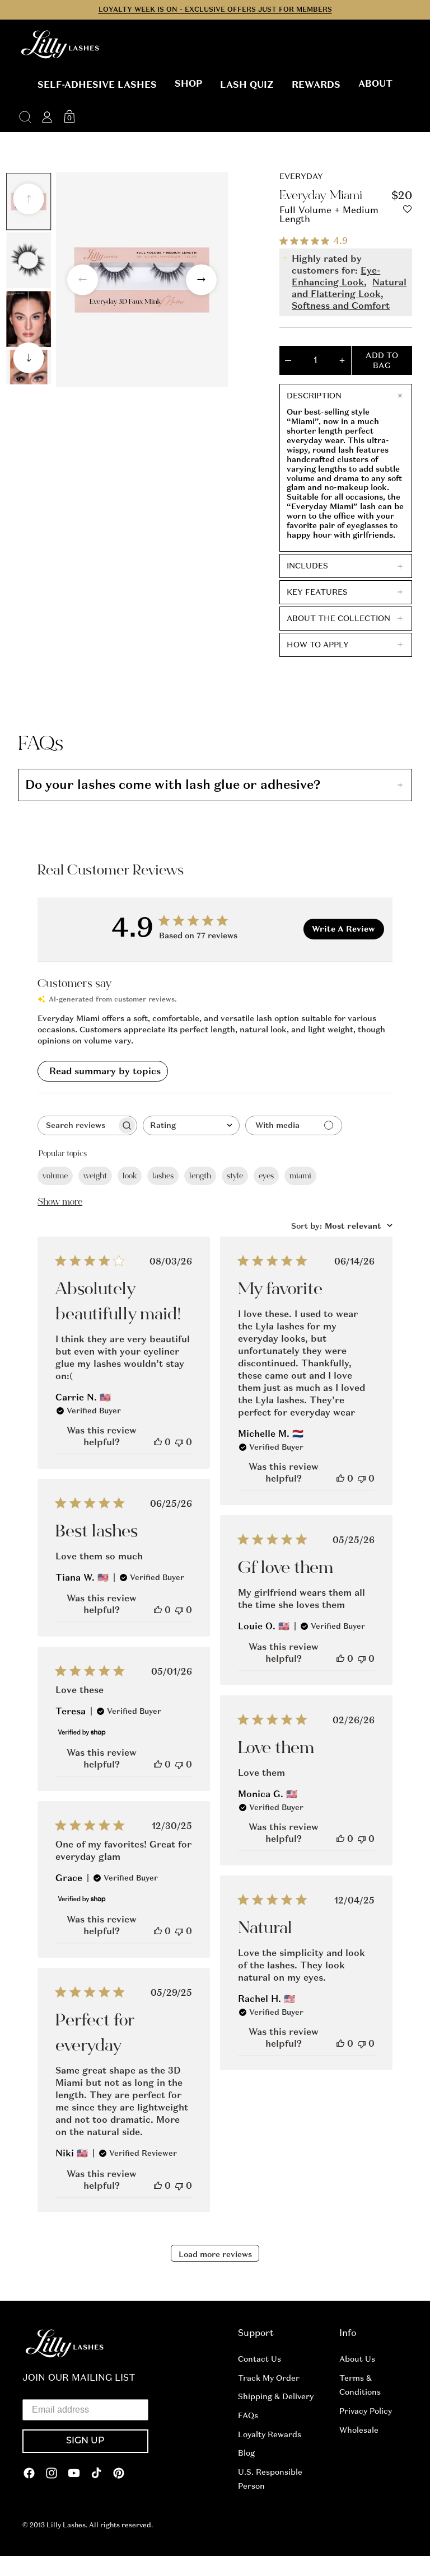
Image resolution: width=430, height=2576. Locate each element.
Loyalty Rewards (270, 2434)
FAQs (248, 2415)
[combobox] (191, 1125)
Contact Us (260, 2359)
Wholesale (359, 2430)
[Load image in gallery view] (29, 260)
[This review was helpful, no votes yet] (158, 1442)
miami (300, 1176)
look (130, 1176)
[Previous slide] (29, 199)
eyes (266, 1176)
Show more (60, 1202)
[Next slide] (29, 358)
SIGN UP (85, 2441)
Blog (246, 2453)
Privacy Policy (366, 2411)
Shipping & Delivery (276, 2396)
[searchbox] (77, 1125)
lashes (163, 1176)
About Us (357, 2359)
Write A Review (343, 929)
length (200, 1176)
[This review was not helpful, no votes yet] (179, 1442)
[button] (97, 85)
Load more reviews (215, 2254)
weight (95, 1176)
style (235, 1176)
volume (55, 1176)
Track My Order (269, 2378)
